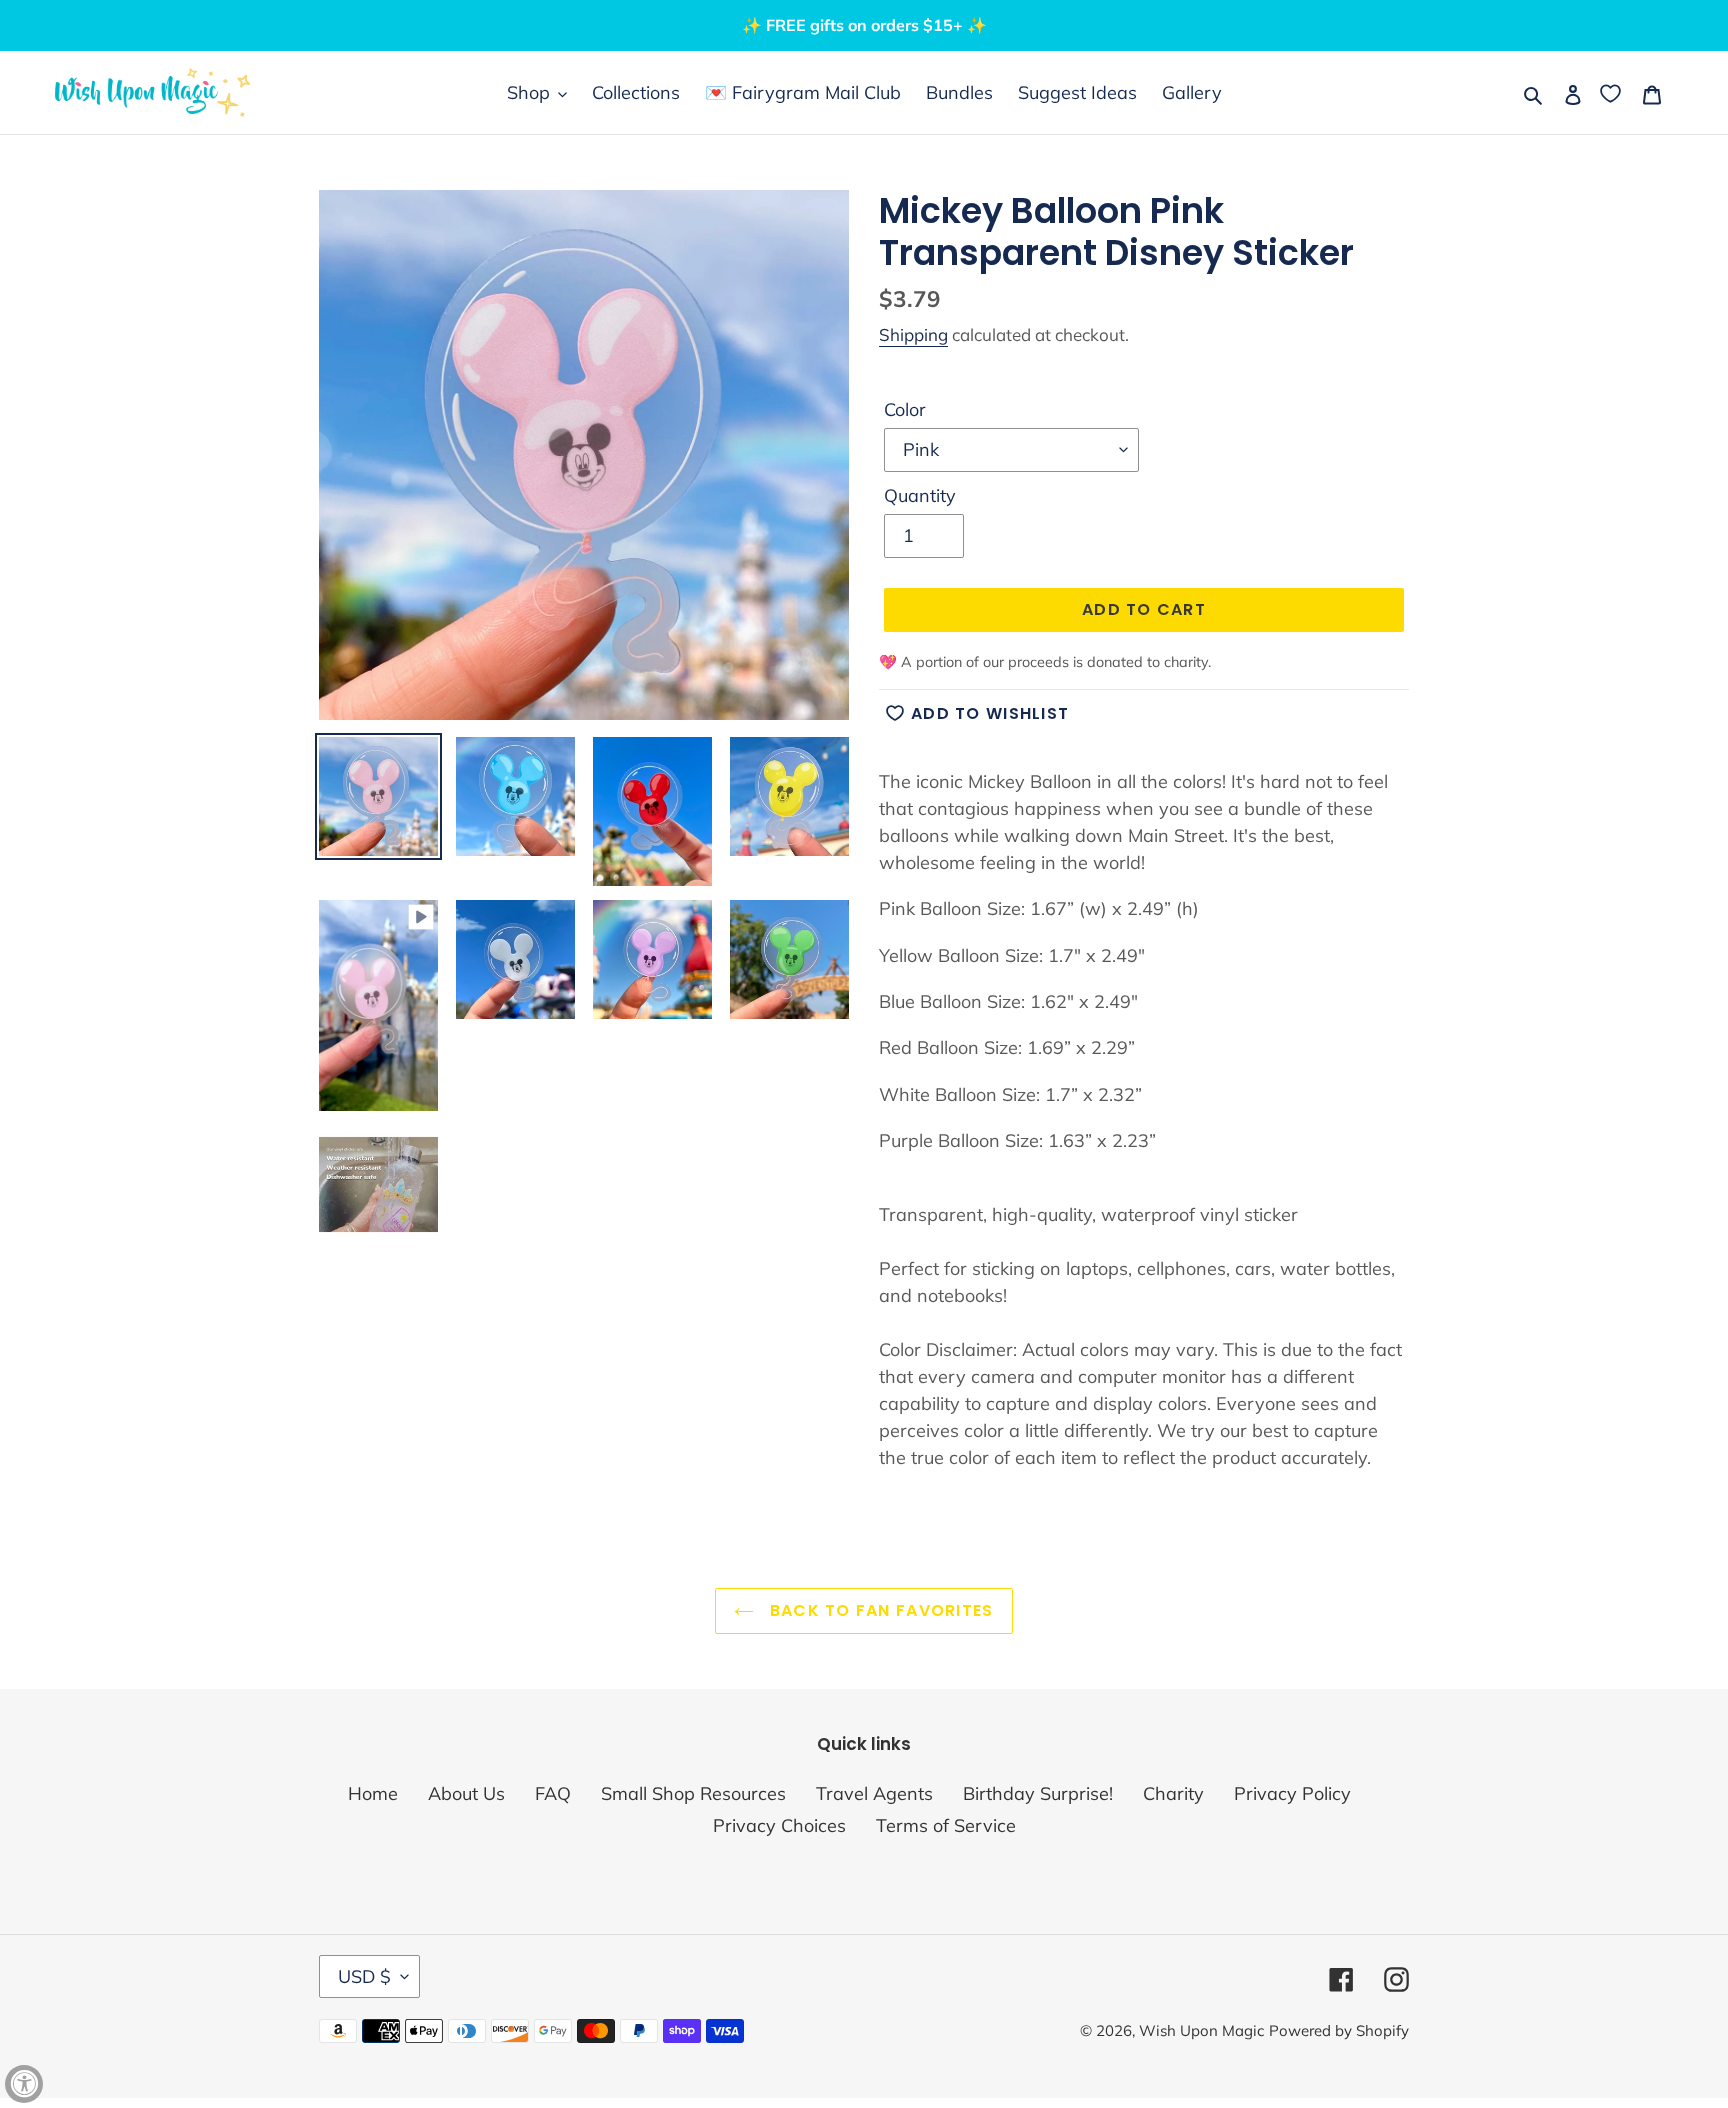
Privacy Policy (1292, 1793)
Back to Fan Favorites (878, 1610)
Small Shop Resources (693, 1793)
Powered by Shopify (1339, 2030)
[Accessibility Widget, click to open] (24, 2084)
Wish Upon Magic (1201, 2030)
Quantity (920, 495)
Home (373, 1793)
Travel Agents (874, 1793)
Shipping (913, 334)
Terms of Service (946, 1825)
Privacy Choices (779, 1825)
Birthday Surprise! (1038, 1793)
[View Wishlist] (1612, 92)
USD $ (364, 1976)
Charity (1173, 1793)
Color (905, 409)
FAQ (553, 1793)
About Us (466, 1793)
